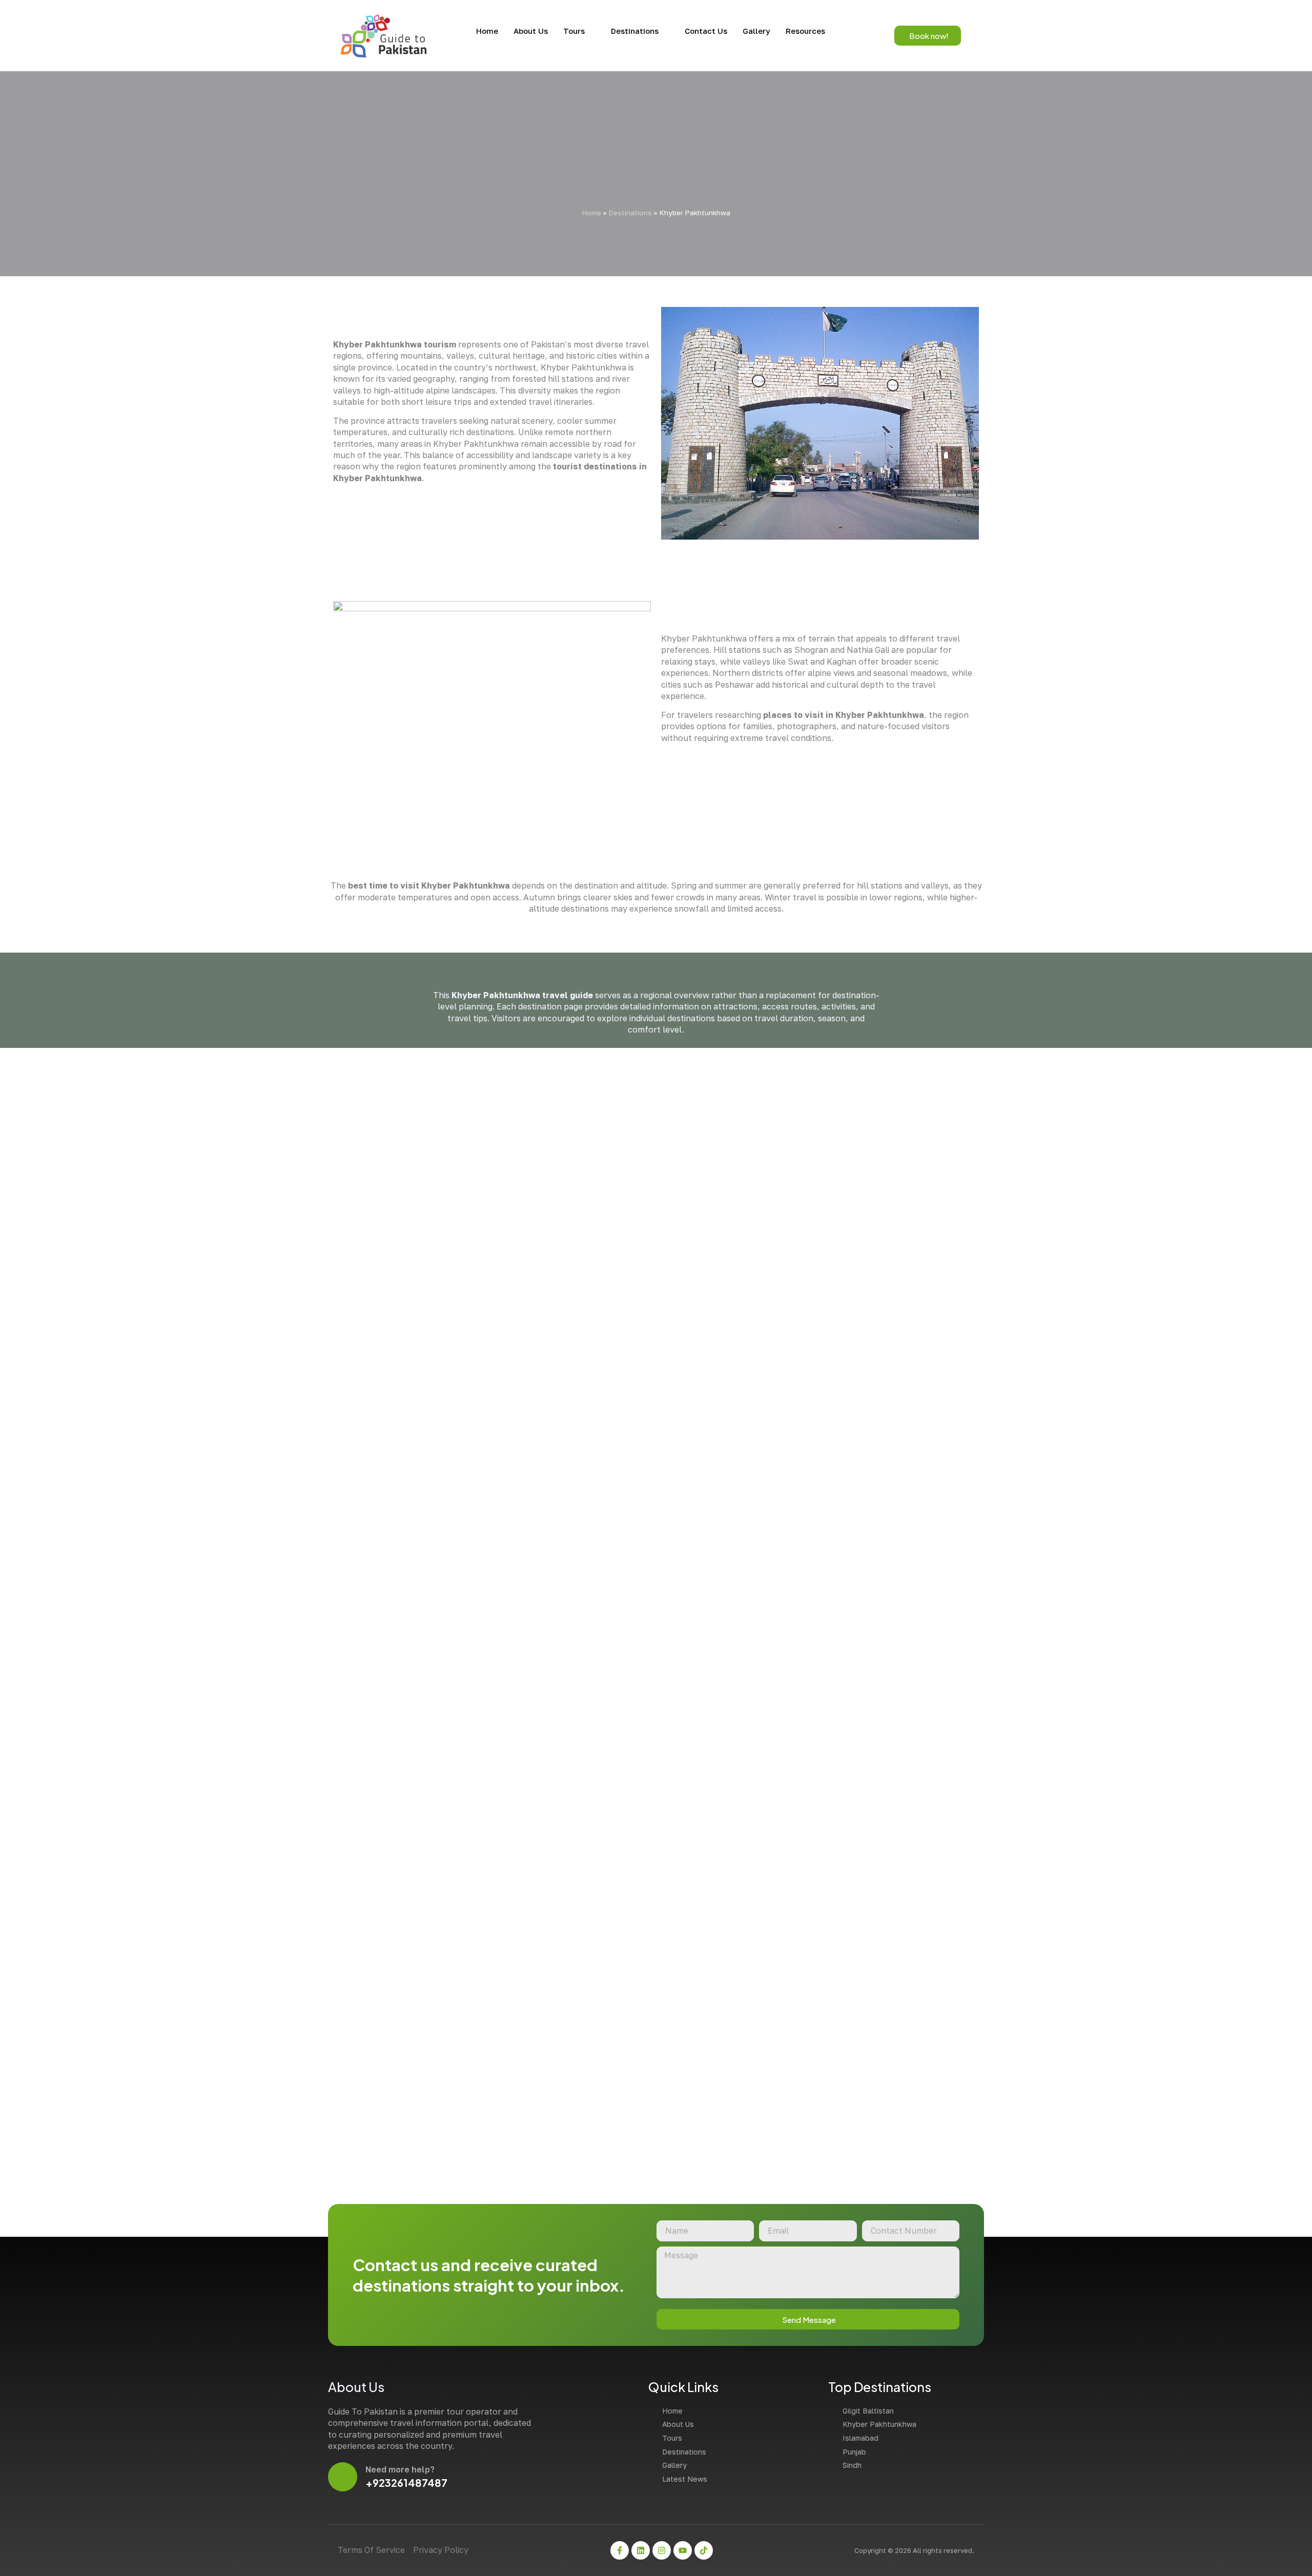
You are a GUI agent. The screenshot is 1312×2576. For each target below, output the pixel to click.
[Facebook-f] (620, 2550)
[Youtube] (683, 2550)
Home (487, 31)
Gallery (756, 31)
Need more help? (400, 2469)
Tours (574, 31)
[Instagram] (662, 2550)
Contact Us (706, 31)
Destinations (635, 31)
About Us (531, 31)
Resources (805, 31)
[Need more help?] (343, 2477)
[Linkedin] (641, 2550)
